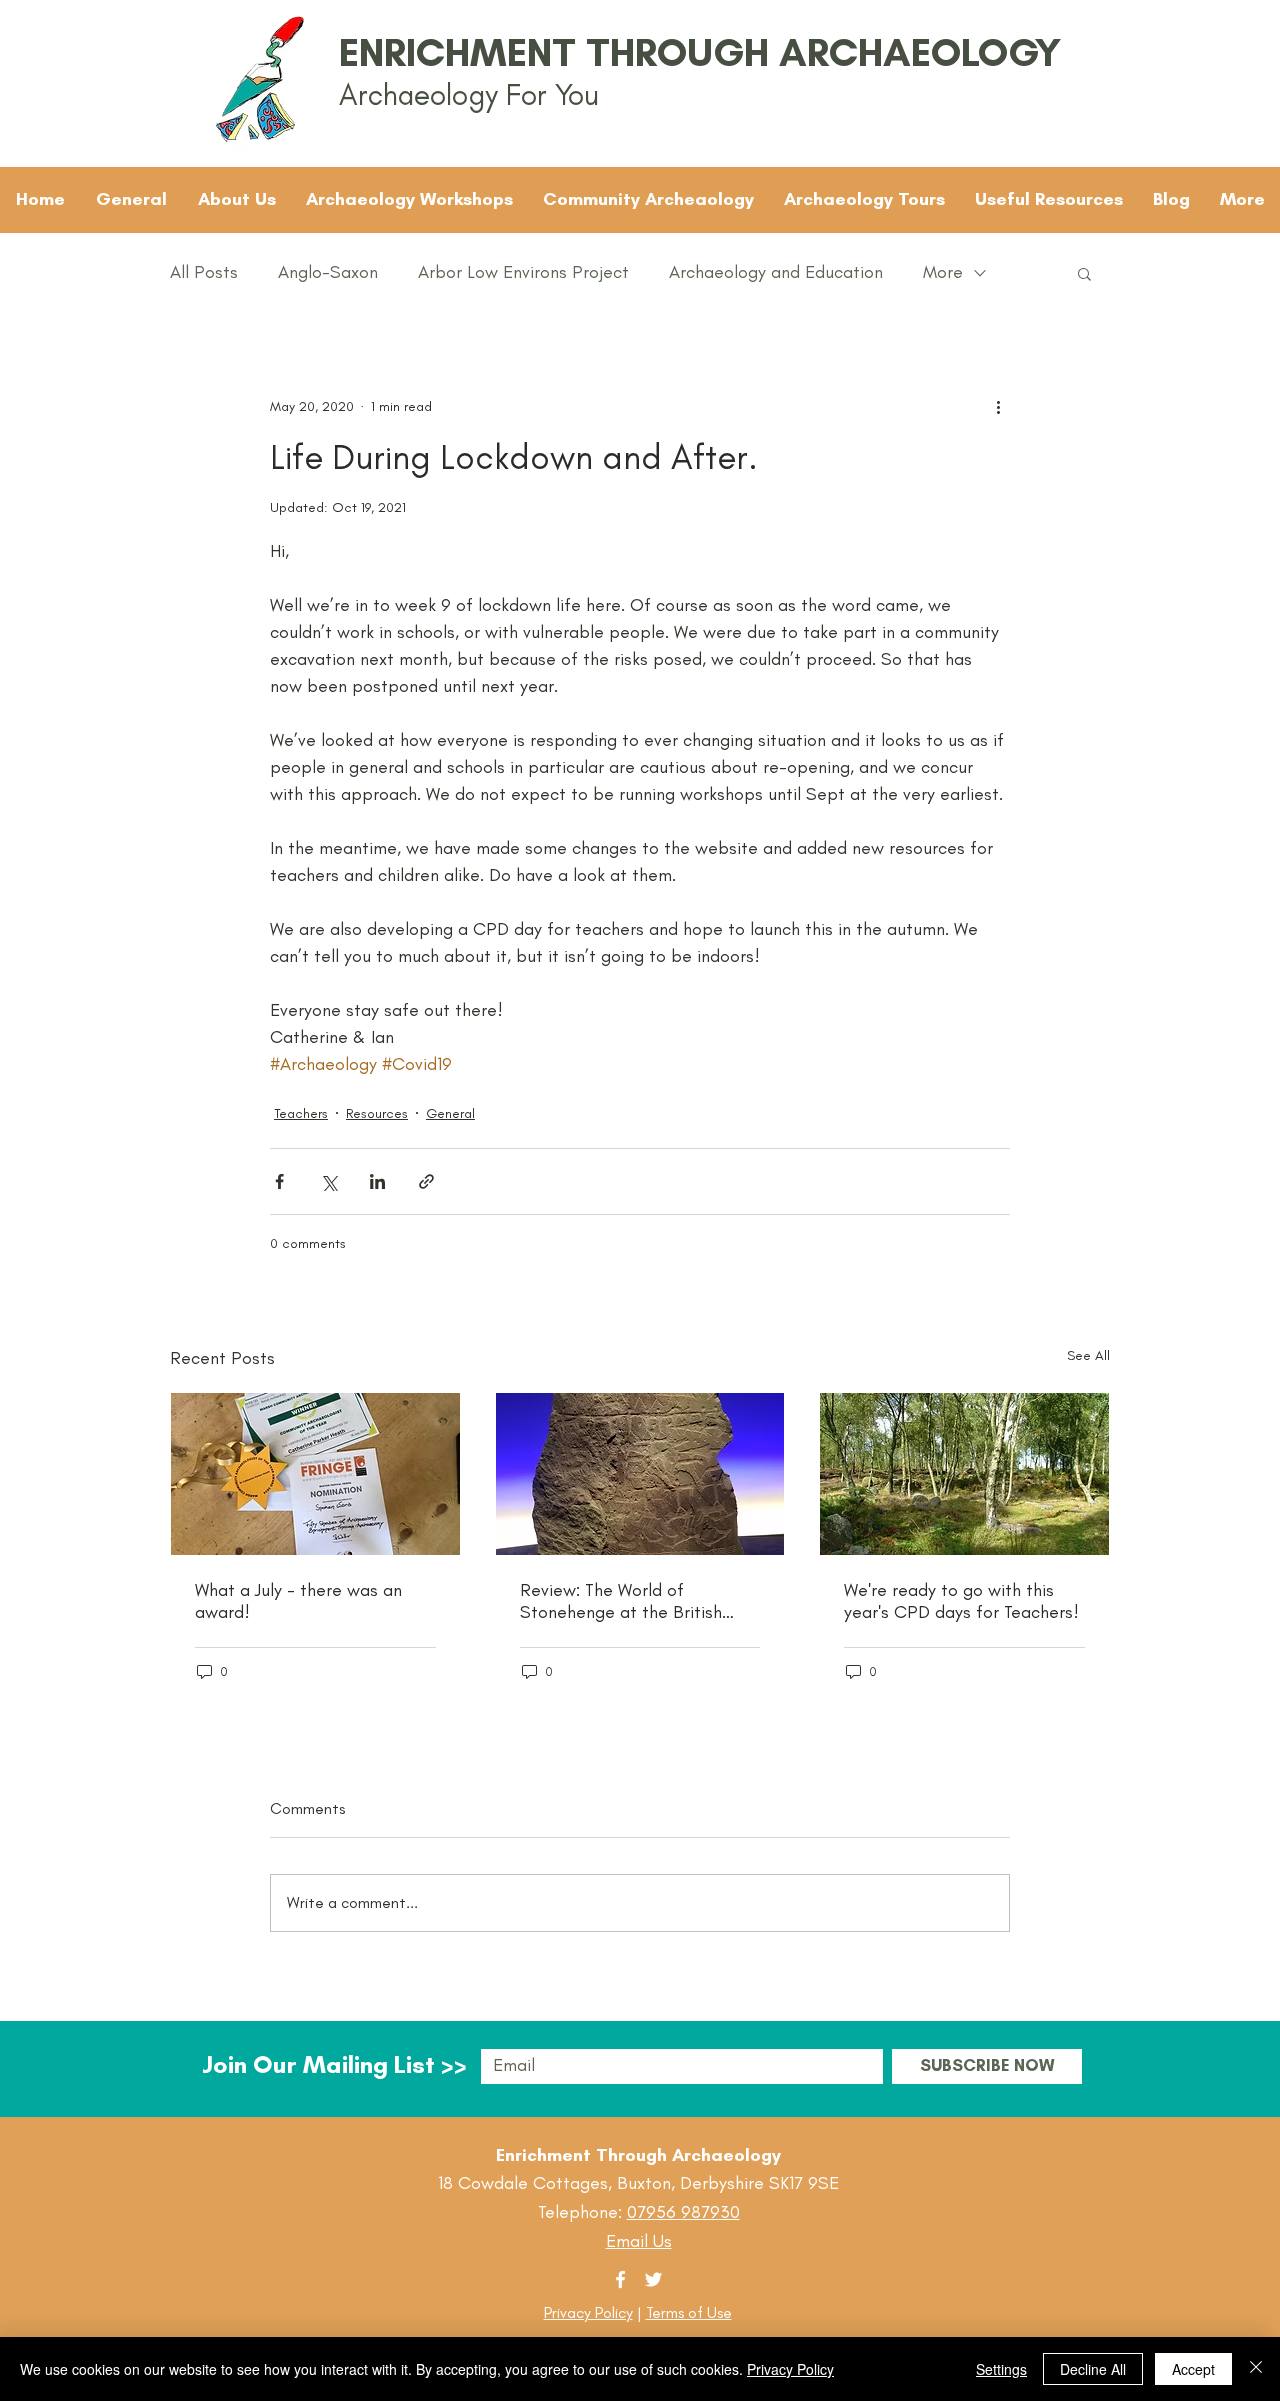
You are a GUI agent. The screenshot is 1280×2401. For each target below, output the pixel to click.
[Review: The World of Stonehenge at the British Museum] (640, 1474)
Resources (377, 1113)
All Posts (204, 272)
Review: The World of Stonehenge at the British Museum (621, 1601)
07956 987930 (683, 2212)
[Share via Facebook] (279, 1181)
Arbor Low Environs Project (523, 272)
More (943, 272)
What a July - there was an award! (298, 1601)
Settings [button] (1001, 2369)
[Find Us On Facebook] (620, 2279)
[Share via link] (426, 1181)
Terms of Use (689, 2312)
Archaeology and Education (776, 272)
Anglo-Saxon (328, 272)
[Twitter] (653, 2279)
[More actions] (998, 406)
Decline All (1093, 2369)
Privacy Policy (588, 2312)
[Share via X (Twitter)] (328, 1181)
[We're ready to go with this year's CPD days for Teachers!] (964, 1474)
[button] (1084, 273)
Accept (1193, 2369)
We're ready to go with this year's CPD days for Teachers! (961, 1601)
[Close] (1256, 2369)
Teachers (301, 1113)
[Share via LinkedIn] (377, 1181)
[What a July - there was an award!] (315, 1474)
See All (1088, 1355)
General (450, 1113)
